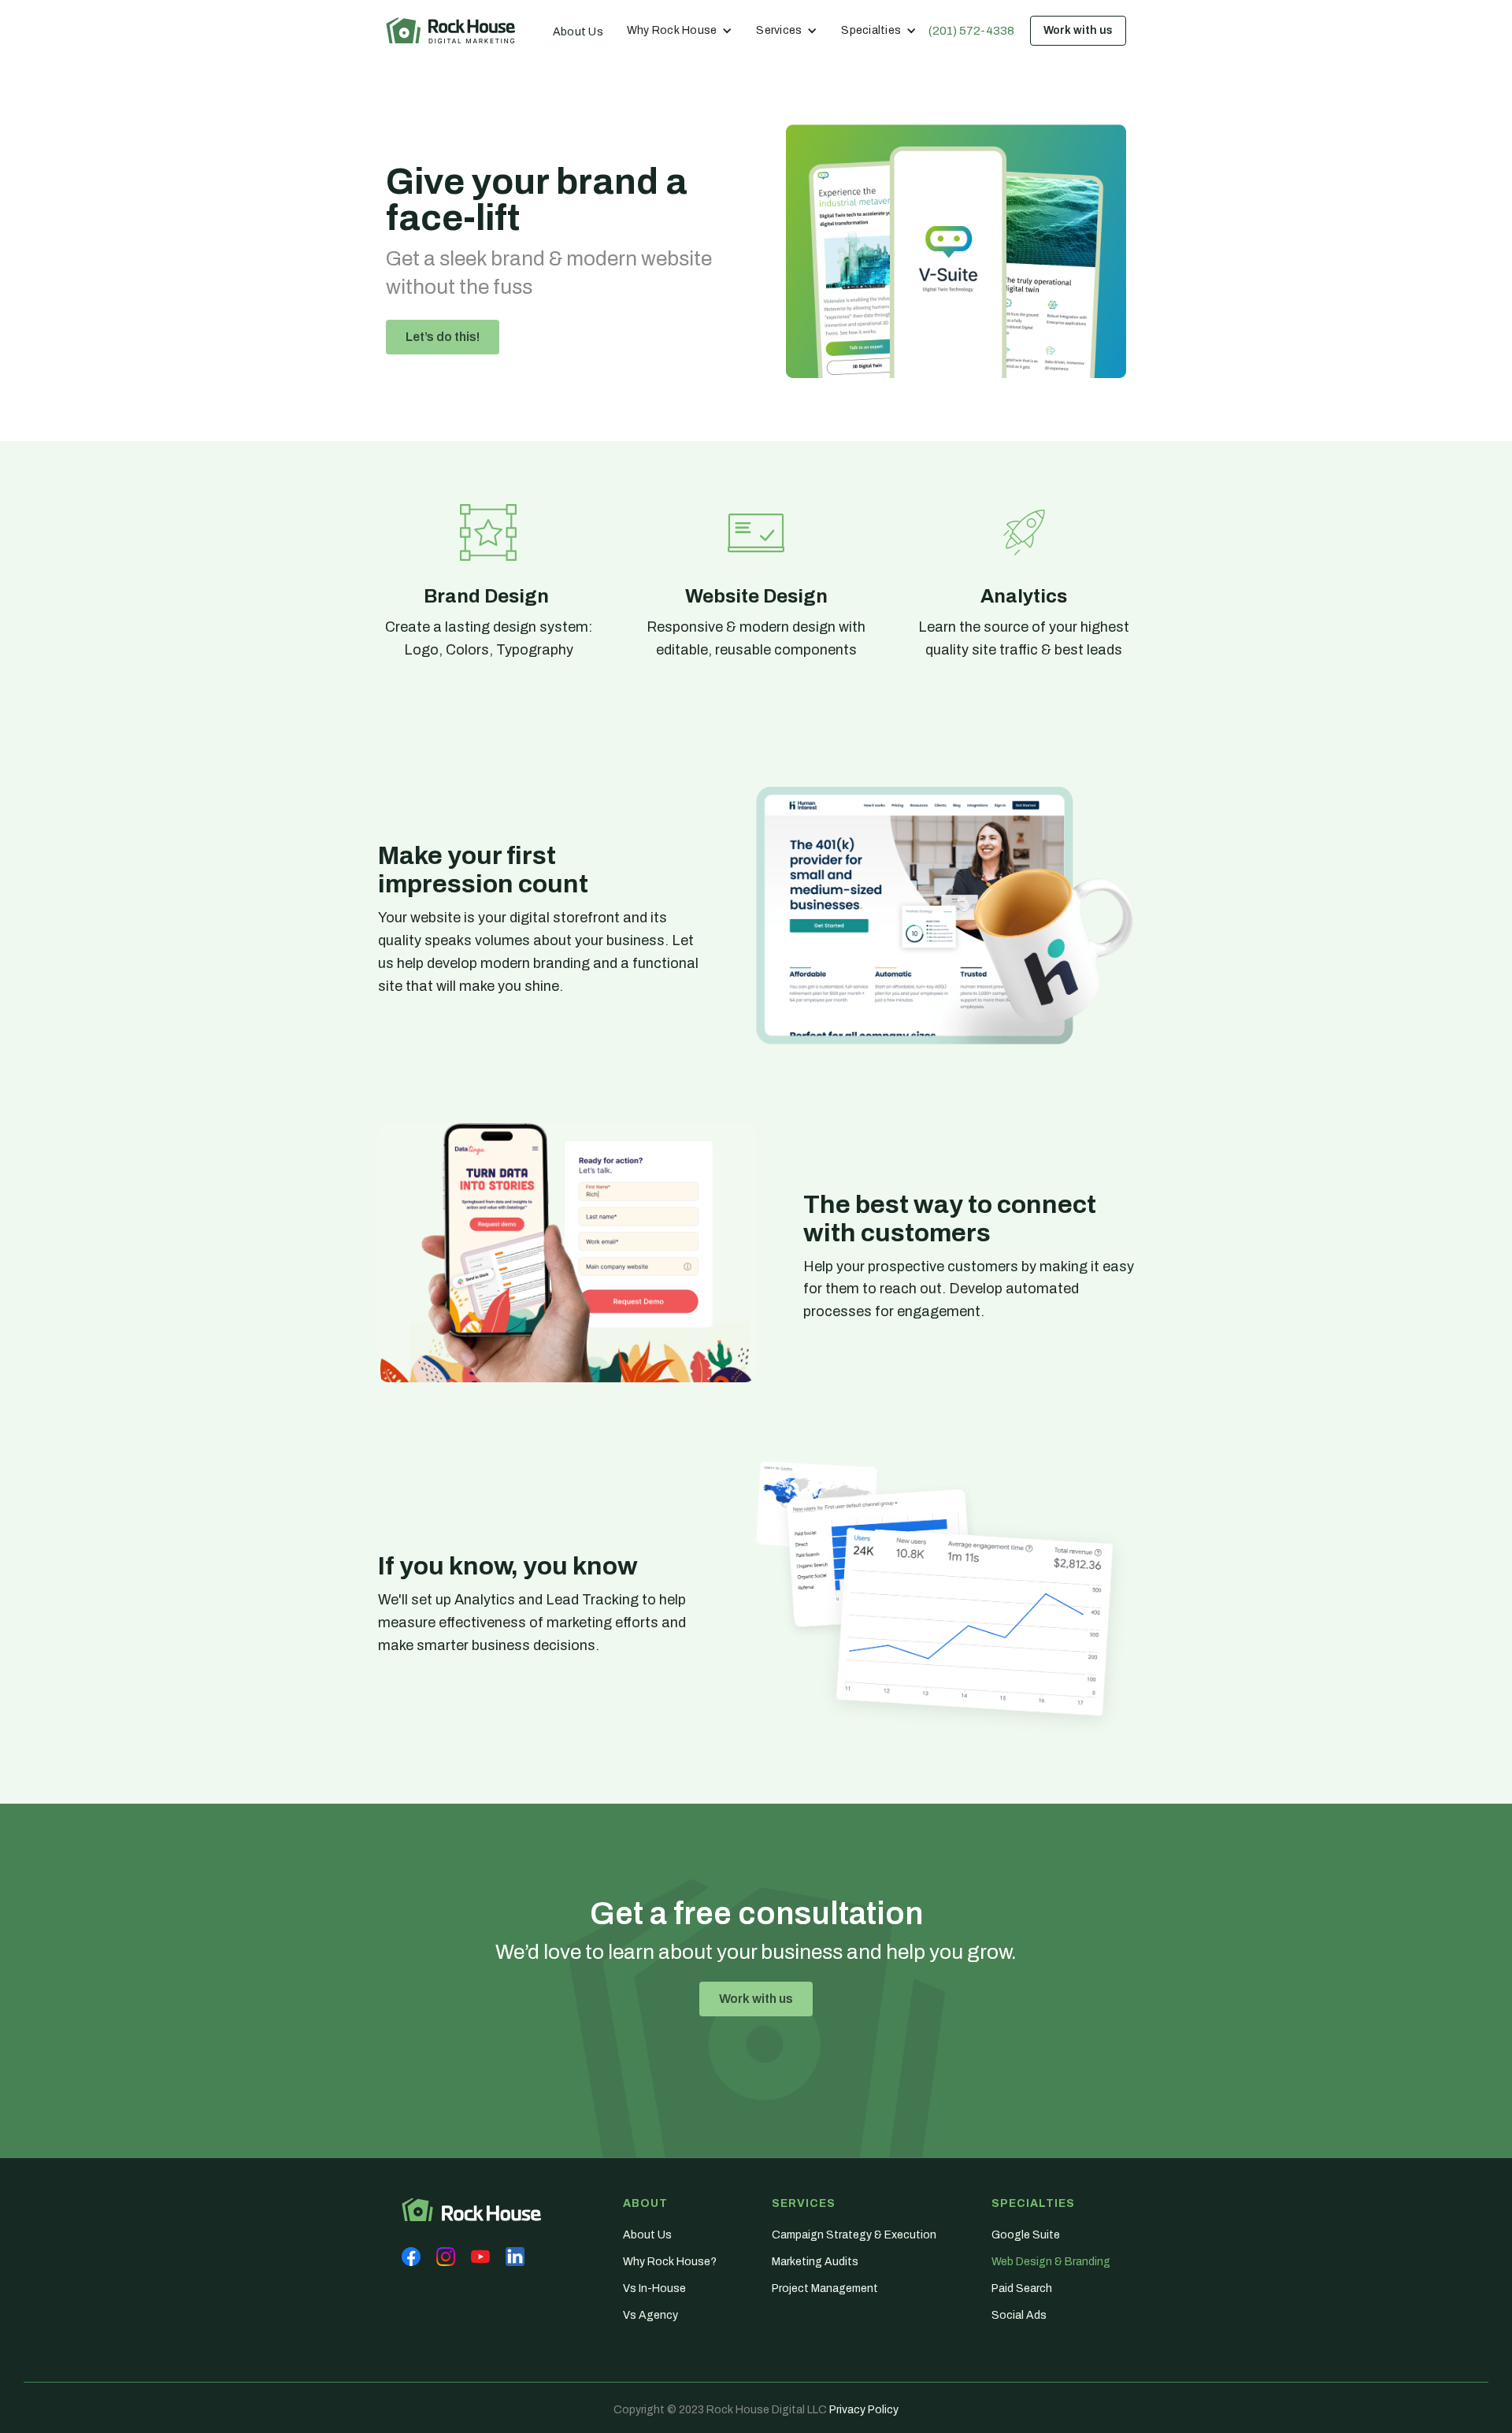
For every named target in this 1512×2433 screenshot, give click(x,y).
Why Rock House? (670, 2262)
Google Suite (1026, 2235)
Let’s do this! (443, 337)
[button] (680, 31)
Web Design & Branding (1051, 2262)
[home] (450, 30)
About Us (578, 32)
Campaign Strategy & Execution (854, 2235)
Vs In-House (654, 2288)
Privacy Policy (864, 2410)
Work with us (1078, 30)
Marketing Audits (815, 2262)
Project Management (825, 2288)
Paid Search (1022, 2288)
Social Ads (1019, 2315)
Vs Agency (650, 2315)
